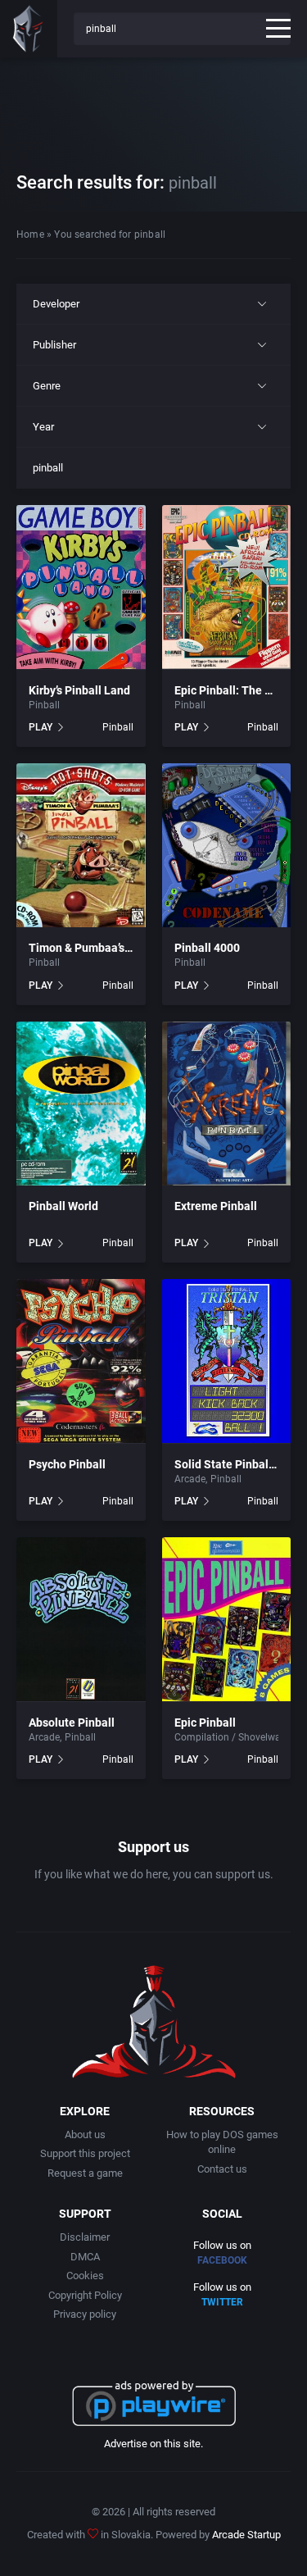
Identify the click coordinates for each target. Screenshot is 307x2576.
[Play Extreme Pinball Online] (227, 1104)
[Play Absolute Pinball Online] (81, 1619)
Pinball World (63, 1206)
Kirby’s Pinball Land (79, 690)
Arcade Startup (246, 2535)
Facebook (222, 2260)
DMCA (85, 2257)
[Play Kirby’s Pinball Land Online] (81, 587)
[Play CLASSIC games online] (29, 29)
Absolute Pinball (72, 1723)
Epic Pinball (205, 1723)
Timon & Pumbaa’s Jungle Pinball (115, 948)
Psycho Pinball (67, 1464)
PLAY (41, 727)
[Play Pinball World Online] (81, 1104)
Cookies (85, 2276)
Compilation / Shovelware (232, 1737)
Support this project (85, 2153)
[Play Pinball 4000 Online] (227, 845)
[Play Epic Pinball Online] (227, 1619)
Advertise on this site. (153, 2444)
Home (30, 234)
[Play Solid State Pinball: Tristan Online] (227, 1361)
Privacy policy (85, 2314)
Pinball (44, 705)
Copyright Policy (85, 2295)
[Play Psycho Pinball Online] (81, 1361)
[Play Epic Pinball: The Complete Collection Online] (227, 587)
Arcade (190, 1479)
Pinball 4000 (207, 948)
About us (85, 2135)
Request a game (85, 2173)
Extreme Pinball (216, 1206)
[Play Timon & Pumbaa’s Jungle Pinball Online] (81, 845)
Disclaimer (85, 2237)
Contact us (222, 2169)
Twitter (222, 2302)
